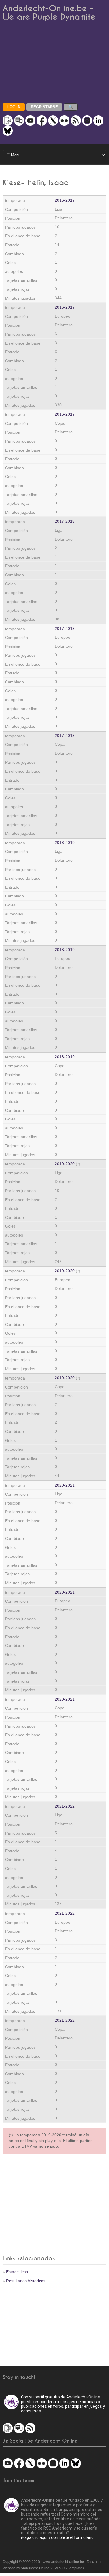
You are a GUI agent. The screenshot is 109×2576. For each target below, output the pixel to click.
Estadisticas (17, 2272)
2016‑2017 (65, 200)
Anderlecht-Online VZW (39, 2568)
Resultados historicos (26, 2281)
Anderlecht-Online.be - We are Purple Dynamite (49, 13)
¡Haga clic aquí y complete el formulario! (58, 2537)
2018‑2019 (65, 843)
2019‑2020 (65, 1164)
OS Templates (73, 2568)
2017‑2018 (65, 521)
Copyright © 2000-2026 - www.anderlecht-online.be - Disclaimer (53, 2562)
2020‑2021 (65, 1485)
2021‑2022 (65, 1806)
